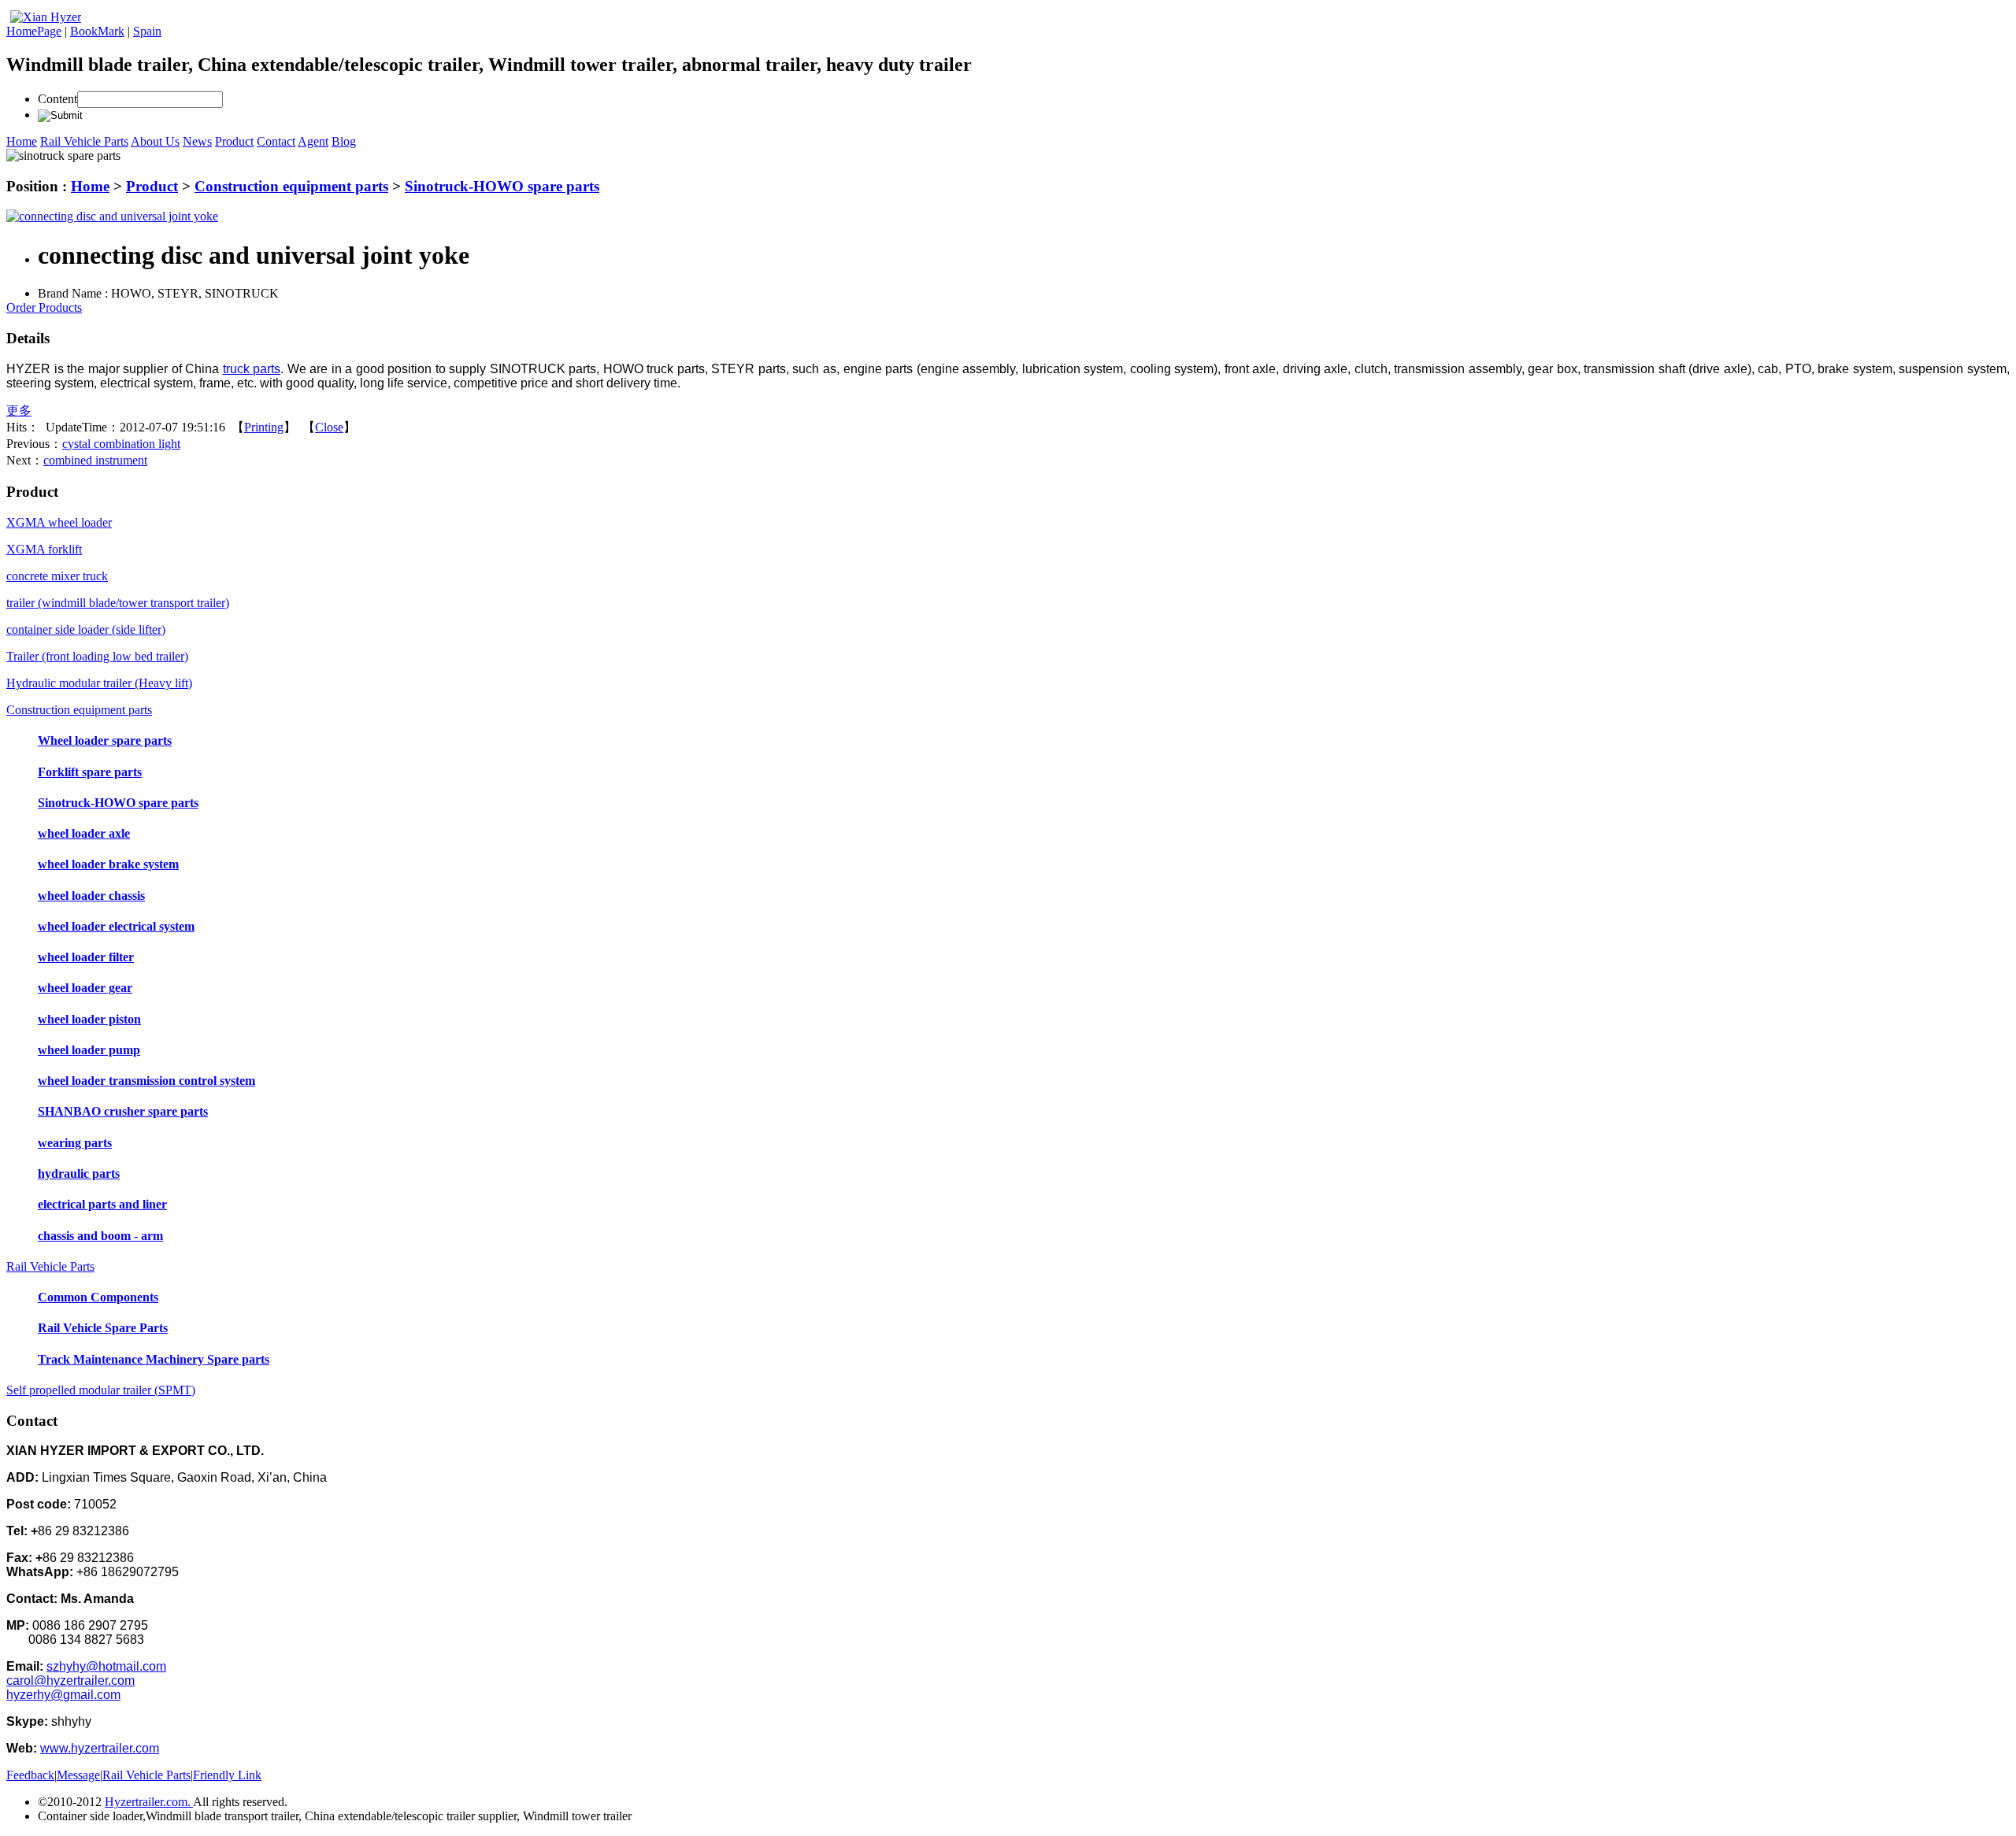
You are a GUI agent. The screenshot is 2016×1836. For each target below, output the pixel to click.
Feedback (30, 1775)
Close (329, 427)
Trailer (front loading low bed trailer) (97, 656)
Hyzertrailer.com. (149, 1802)
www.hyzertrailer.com (100, 1748)
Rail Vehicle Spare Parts (103, 1328)
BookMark (97, 31)
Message (78, 1775)
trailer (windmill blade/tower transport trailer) (118, 603)
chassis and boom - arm (100, 1236)
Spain (147, 31)
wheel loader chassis (91, 896)
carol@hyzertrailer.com (70, 1681)
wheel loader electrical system (116, 926)
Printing (264, 427)
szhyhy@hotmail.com (106, 1666)
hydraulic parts (79, 1173)
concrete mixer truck (57, 576)
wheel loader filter (86, 957)
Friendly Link (227, 1775)
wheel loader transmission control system (146, 1081)
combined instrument (95, 460)
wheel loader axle (84, 833)
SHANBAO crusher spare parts (123, 1111)
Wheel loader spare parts (105, 740)
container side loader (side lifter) (86, 629)
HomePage (34, 31)
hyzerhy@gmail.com (63, 1695)
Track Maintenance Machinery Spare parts (154, 1359)
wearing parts (75, 1143)
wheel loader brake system (108, 864)
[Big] (112, 216)
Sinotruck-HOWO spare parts (502, 186)
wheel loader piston (89, 1019)
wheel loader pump (89, 1050)
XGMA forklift (44, 549)
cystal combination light (121, 444)
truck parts (252, 369)
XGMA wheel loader (59, 522)
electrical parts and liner (102, 1204)
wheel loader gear (85, 988)
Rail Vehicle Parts (50, 1266)
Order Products (44, 307)
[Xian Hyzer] (46, 17)
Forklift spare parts (90, 772)
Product (152, 186)
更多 (19, 411)
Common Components (98, 1297)
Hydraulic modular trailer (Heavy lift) (99, 683)
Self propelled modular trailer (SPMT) (101, 1390)
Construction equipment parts (291, 186)
